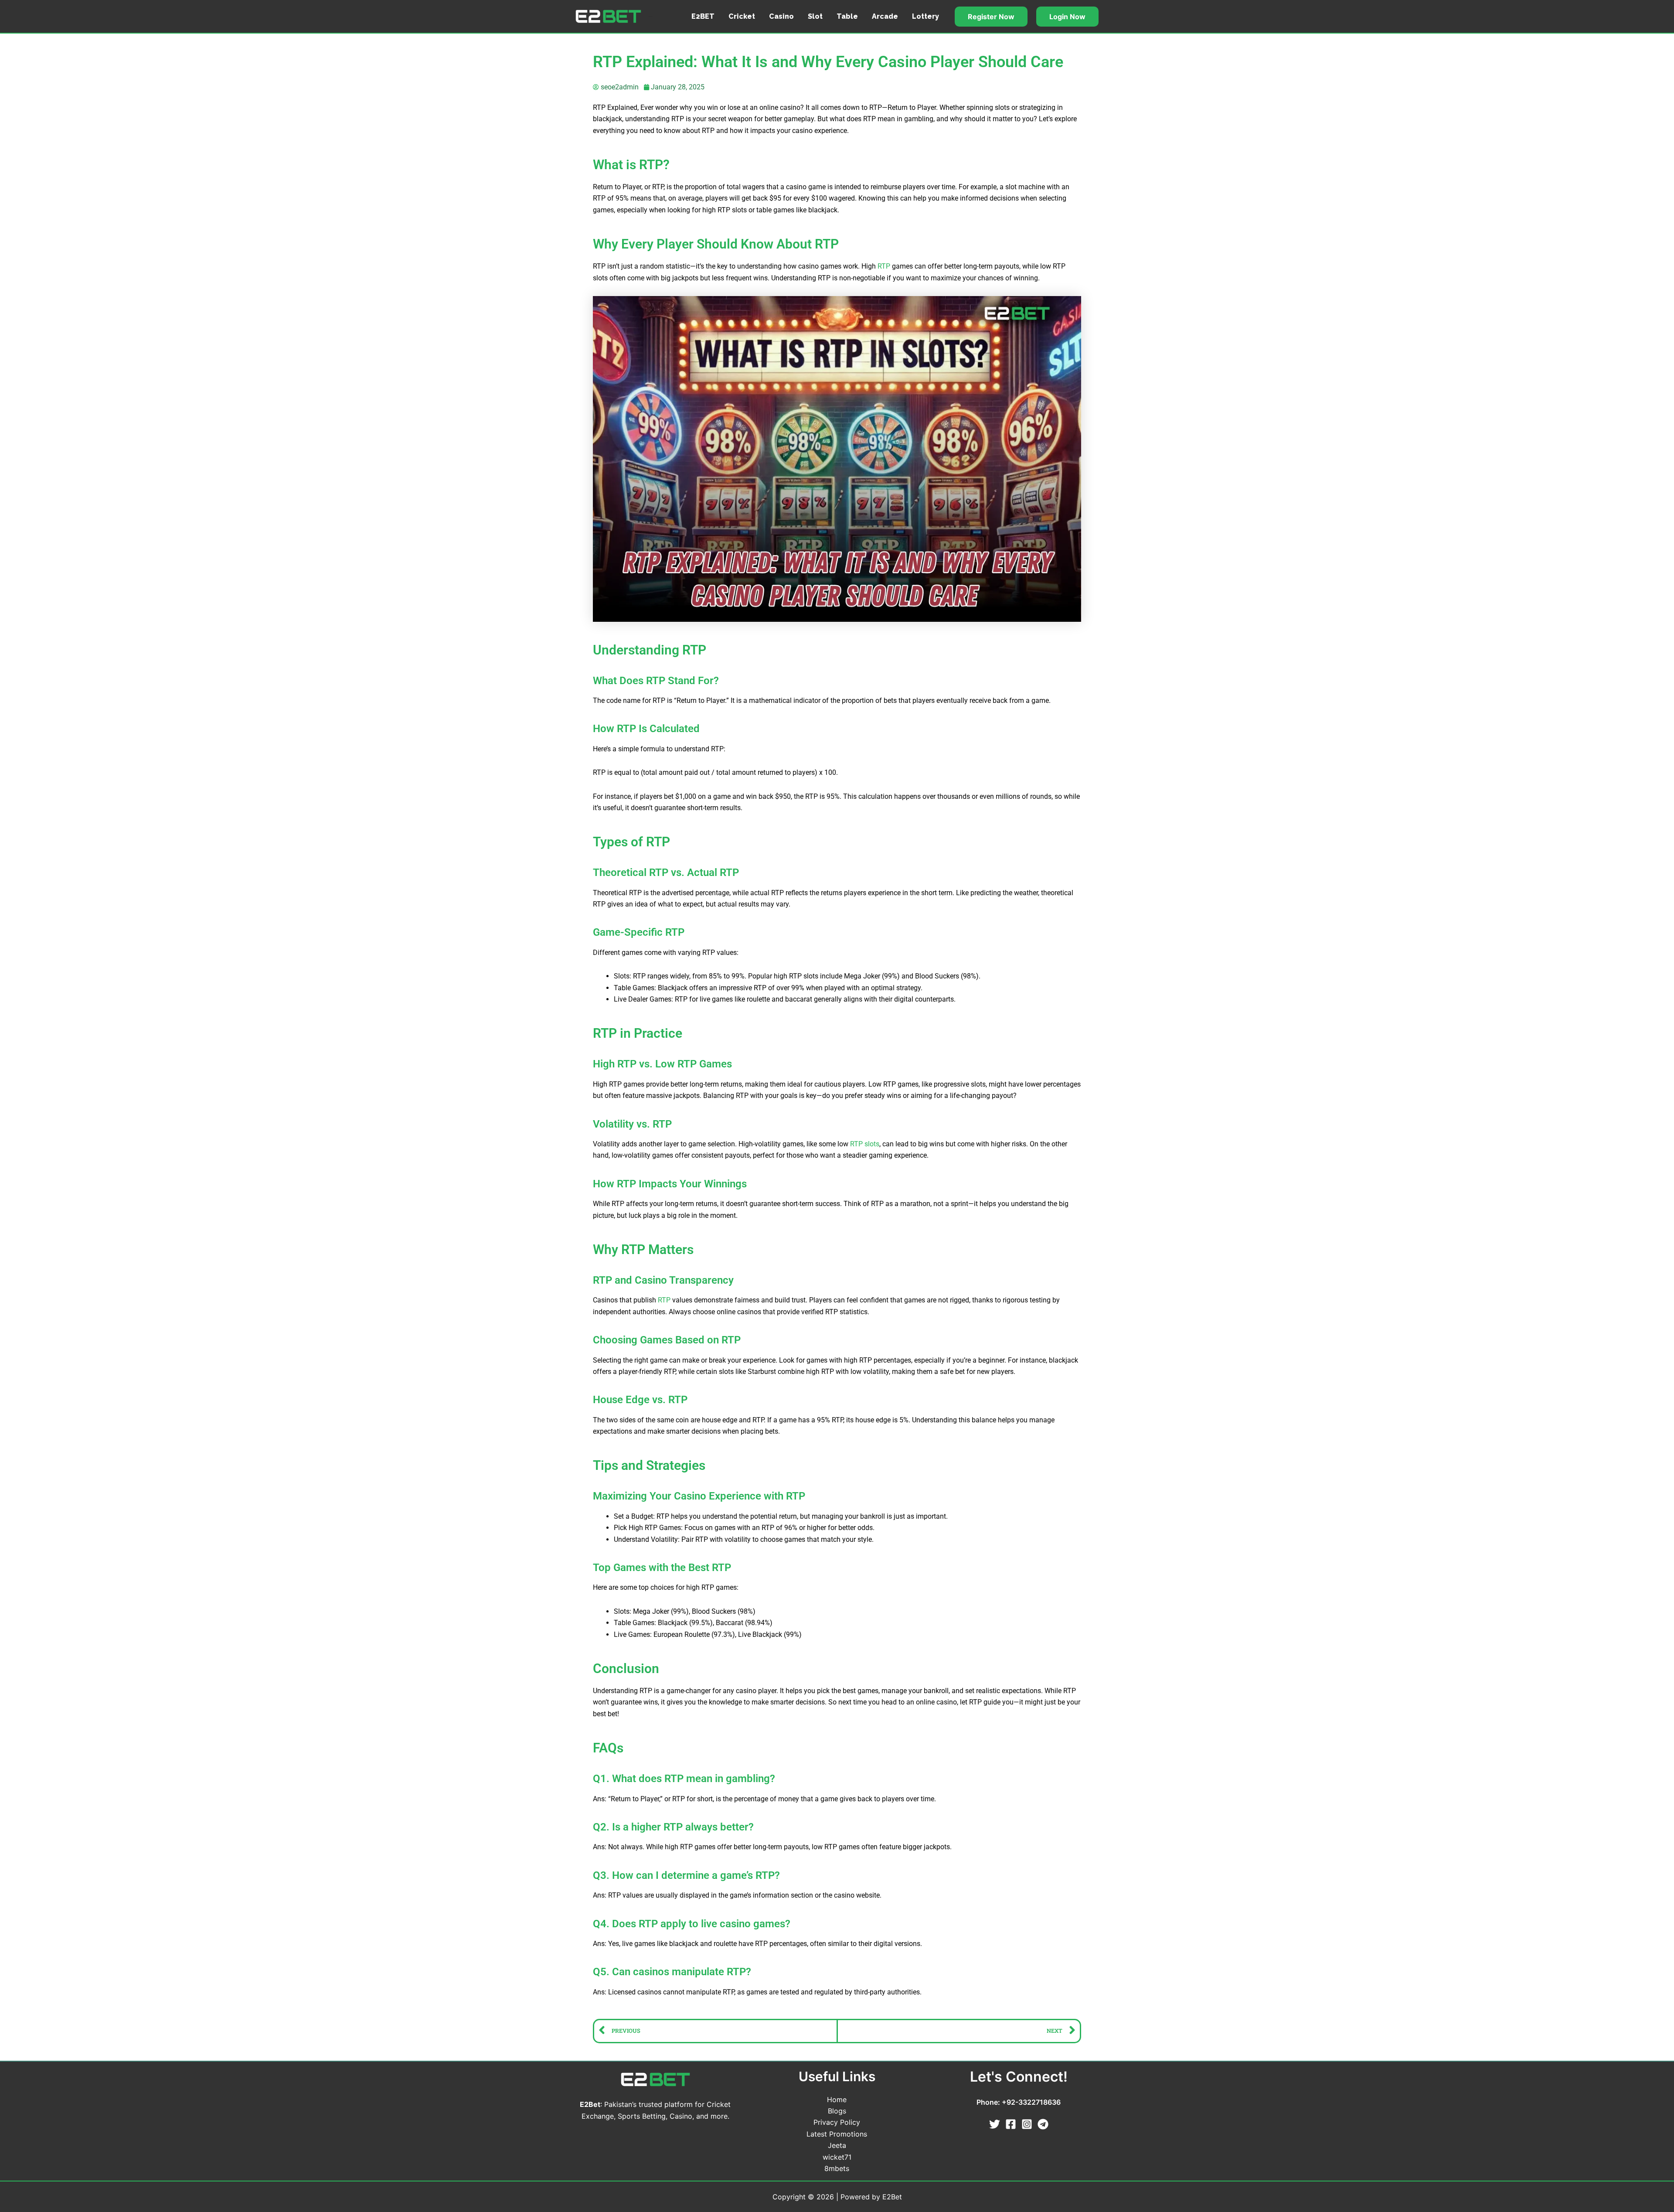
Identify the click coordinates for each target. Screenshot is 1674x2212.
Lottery (925, 16)
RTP (884, 266)
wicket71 (837, 2157)
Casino (781, 16)
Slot (815, 16)
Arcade (885, 16)
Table (847, 16)
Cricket (742, 16)
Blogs (837, 2111)
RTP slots (865, 1144)
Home (837, 2100)
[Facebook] (1011, 2124)
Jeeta (837, 2145)
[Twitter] (995, 2124)
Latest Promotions (837, 2134)
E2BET (703, 16)
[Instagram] (1027, 2124)
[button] (991, 17)
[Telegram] (1043, 2124)
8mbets (837, 2168)
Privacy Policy (837, 2122)
